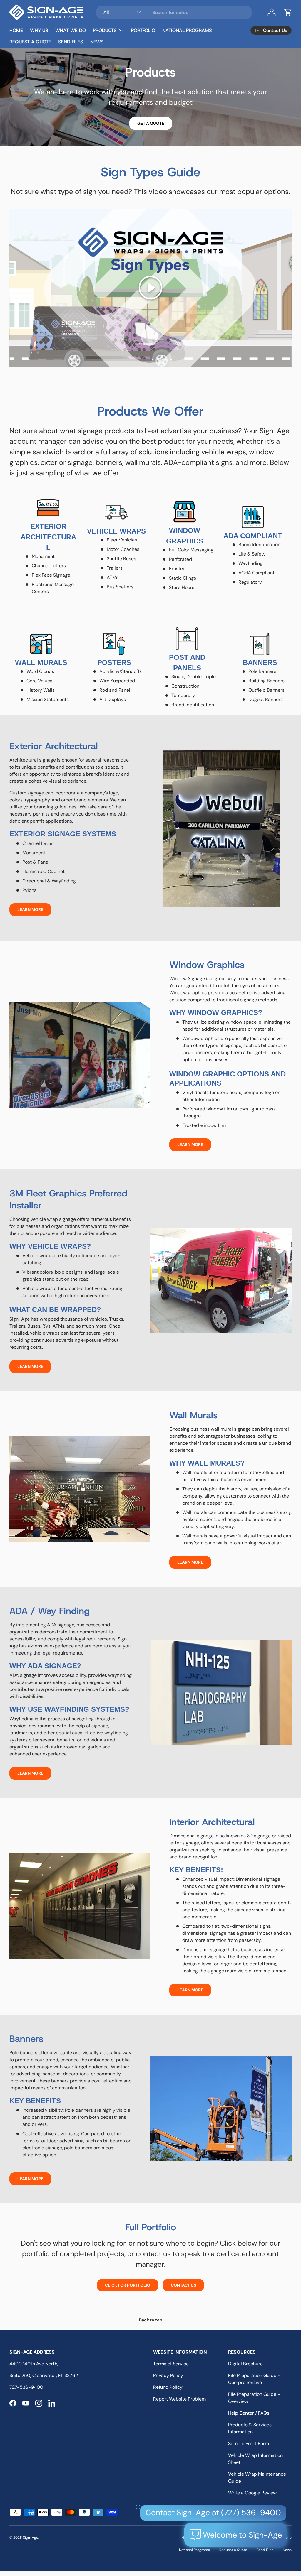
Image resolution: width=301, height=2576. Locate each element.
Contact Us (183, 2285)
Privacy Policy (168, 2375)
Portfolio (143, 30)
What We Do (71, 30)
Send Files (71, 42)
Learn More (30, 909)
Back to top (151, 2320)
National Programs (187, 30)
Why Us (39, 30)
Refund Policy (168, 2387)
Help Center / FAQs (249, 2413)
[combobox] (174, 12)
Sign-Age (31, 2538)
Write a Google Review (252, 2493)
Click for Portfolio (128, 2285)
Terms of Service (171, 2364)
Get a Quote (151, 123)
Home (16, 30)
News (97, 42)
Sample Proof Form (249, 2444)
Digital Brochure (245, 2364)
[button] (288, 12)
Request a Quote (30, 42)
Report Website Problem (179, 2399)
